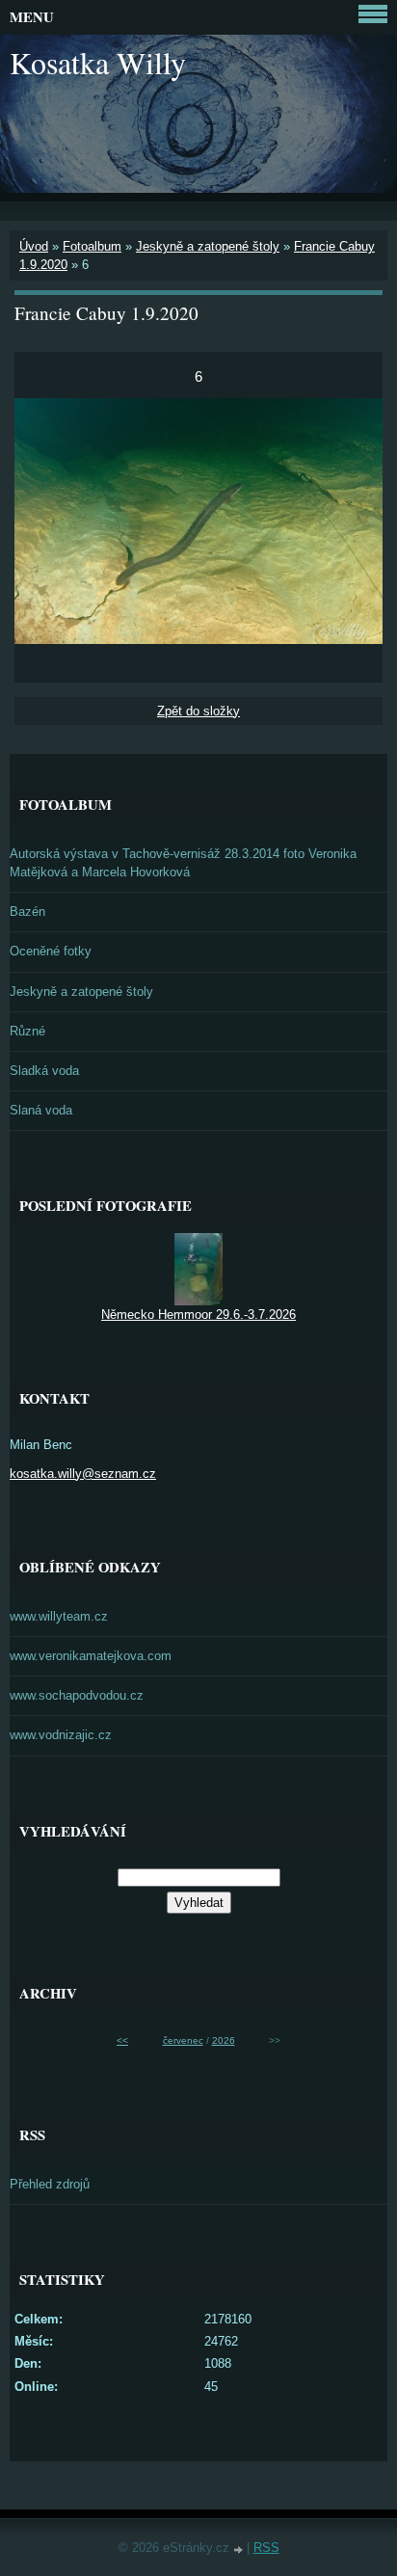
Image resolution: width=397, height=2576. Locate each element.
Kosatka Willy (98, 62)
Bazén (27, 912)
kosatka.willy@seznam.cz (83, 1474)
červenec (183, 2040)
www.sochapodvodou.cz (77, 1695)
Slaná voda (41, 1110)
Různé (27, 1031)
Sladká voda (44, 1071)
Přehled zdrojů (50, 2184)
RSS (266, 2548)
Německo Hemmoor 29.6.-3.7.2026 (198, 1315)
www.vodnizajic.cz (61, 1735)
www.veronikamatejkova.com (91, 1656)
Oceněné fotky (51, 951)
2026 (224, 2040)
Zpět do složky (198, 711)
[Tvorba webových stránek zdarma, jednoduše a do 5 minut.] (240, 2549)
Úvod (34, 246)
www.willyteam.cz (59, 1616)
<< (122, 2040)
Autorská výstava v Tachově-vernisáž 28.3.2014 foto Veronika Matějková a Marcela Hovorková (183, 863)
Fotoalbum (92, 246)
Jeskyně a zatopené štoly (208, 246)
